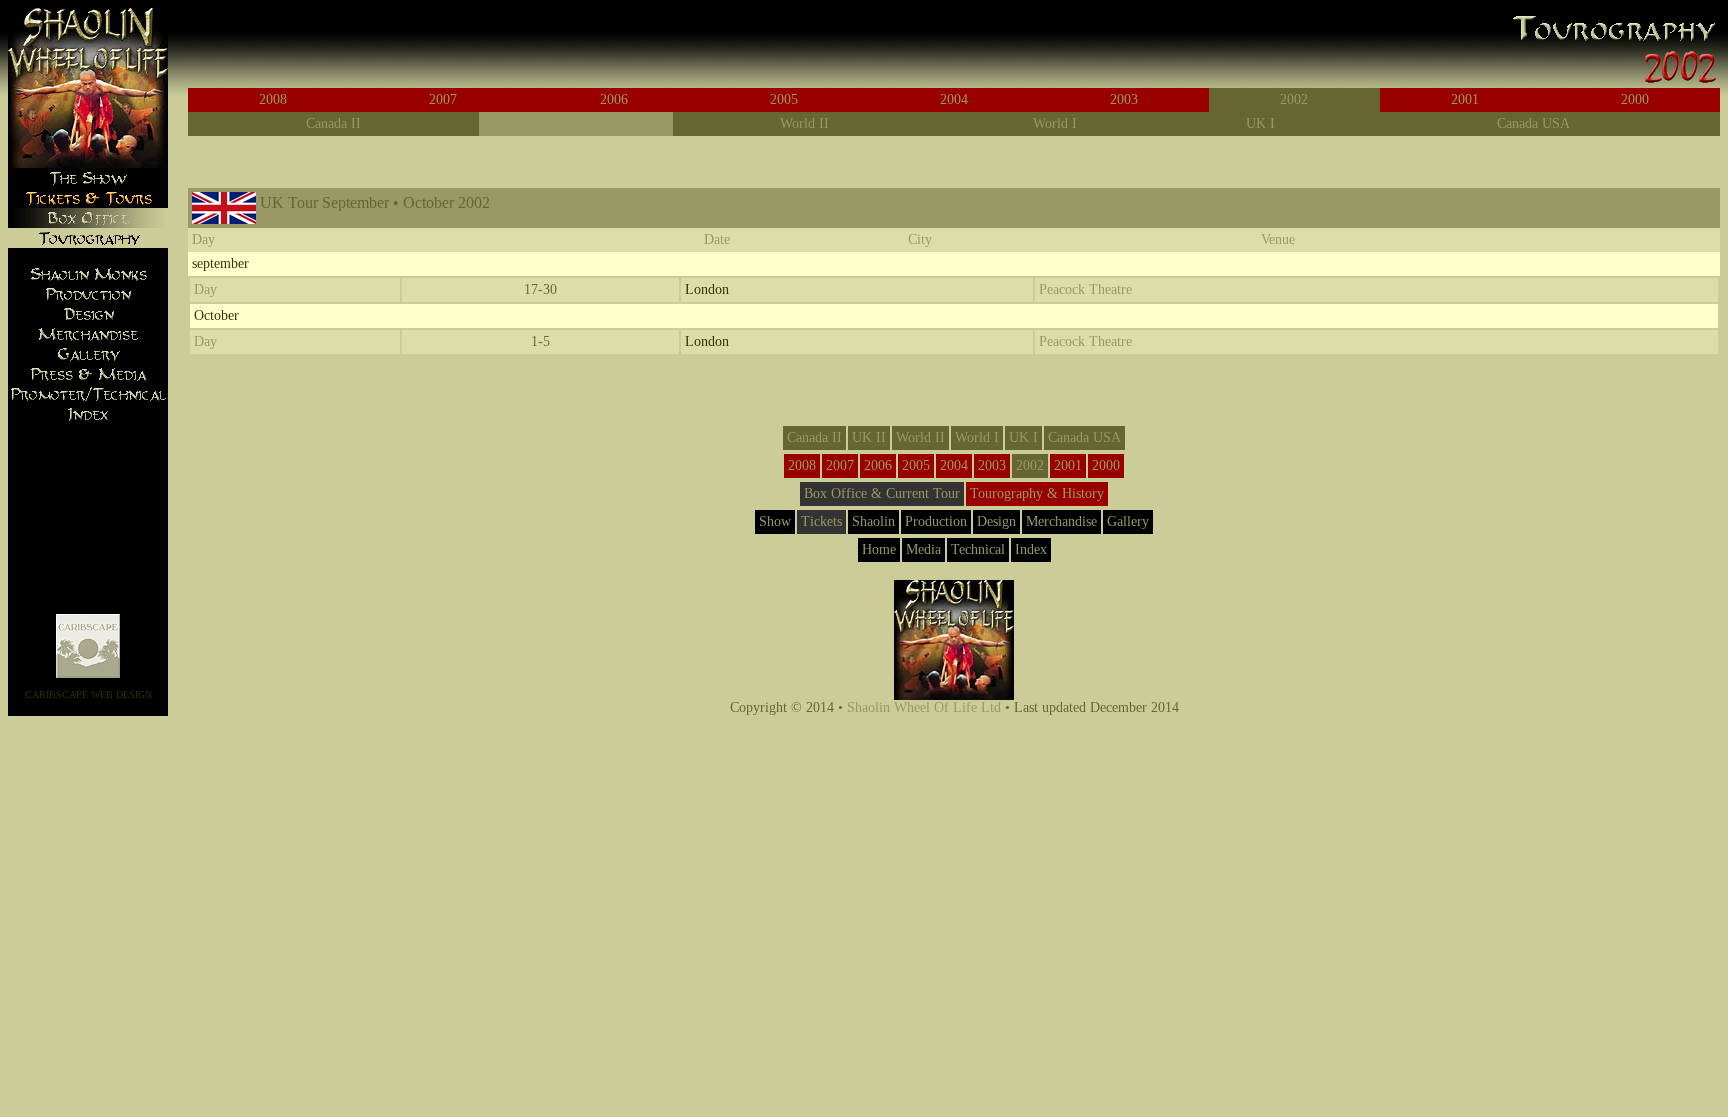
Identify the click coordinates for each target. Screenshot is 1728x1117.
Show (775, 521)
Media (923, 549)
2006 (614, 99)
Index (1031, 549)
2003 (1124, 99)
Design (996, 521)
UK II (576, 123)
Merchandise (1061, 521)
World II (804, 123)
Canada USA (1533, 123)
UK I (1260, 123)
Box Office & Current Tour (882, 493)
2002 (1294, 99)
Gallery (1128, 521)
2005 (784, 99)
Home (879, 549)
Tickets (821, 521)
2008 (273, 99)
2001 (1465, 99)
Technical (978, 549)
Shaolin (873, 521)
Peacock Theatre (1085, 289)
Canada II (333, 123)
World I (1055, 123)
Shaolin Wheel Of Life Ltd (924, 707)
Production (936, 521)
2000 (1635, 99)
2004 (954, 99)
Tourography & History (1037, 493)
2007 (443, 99)
